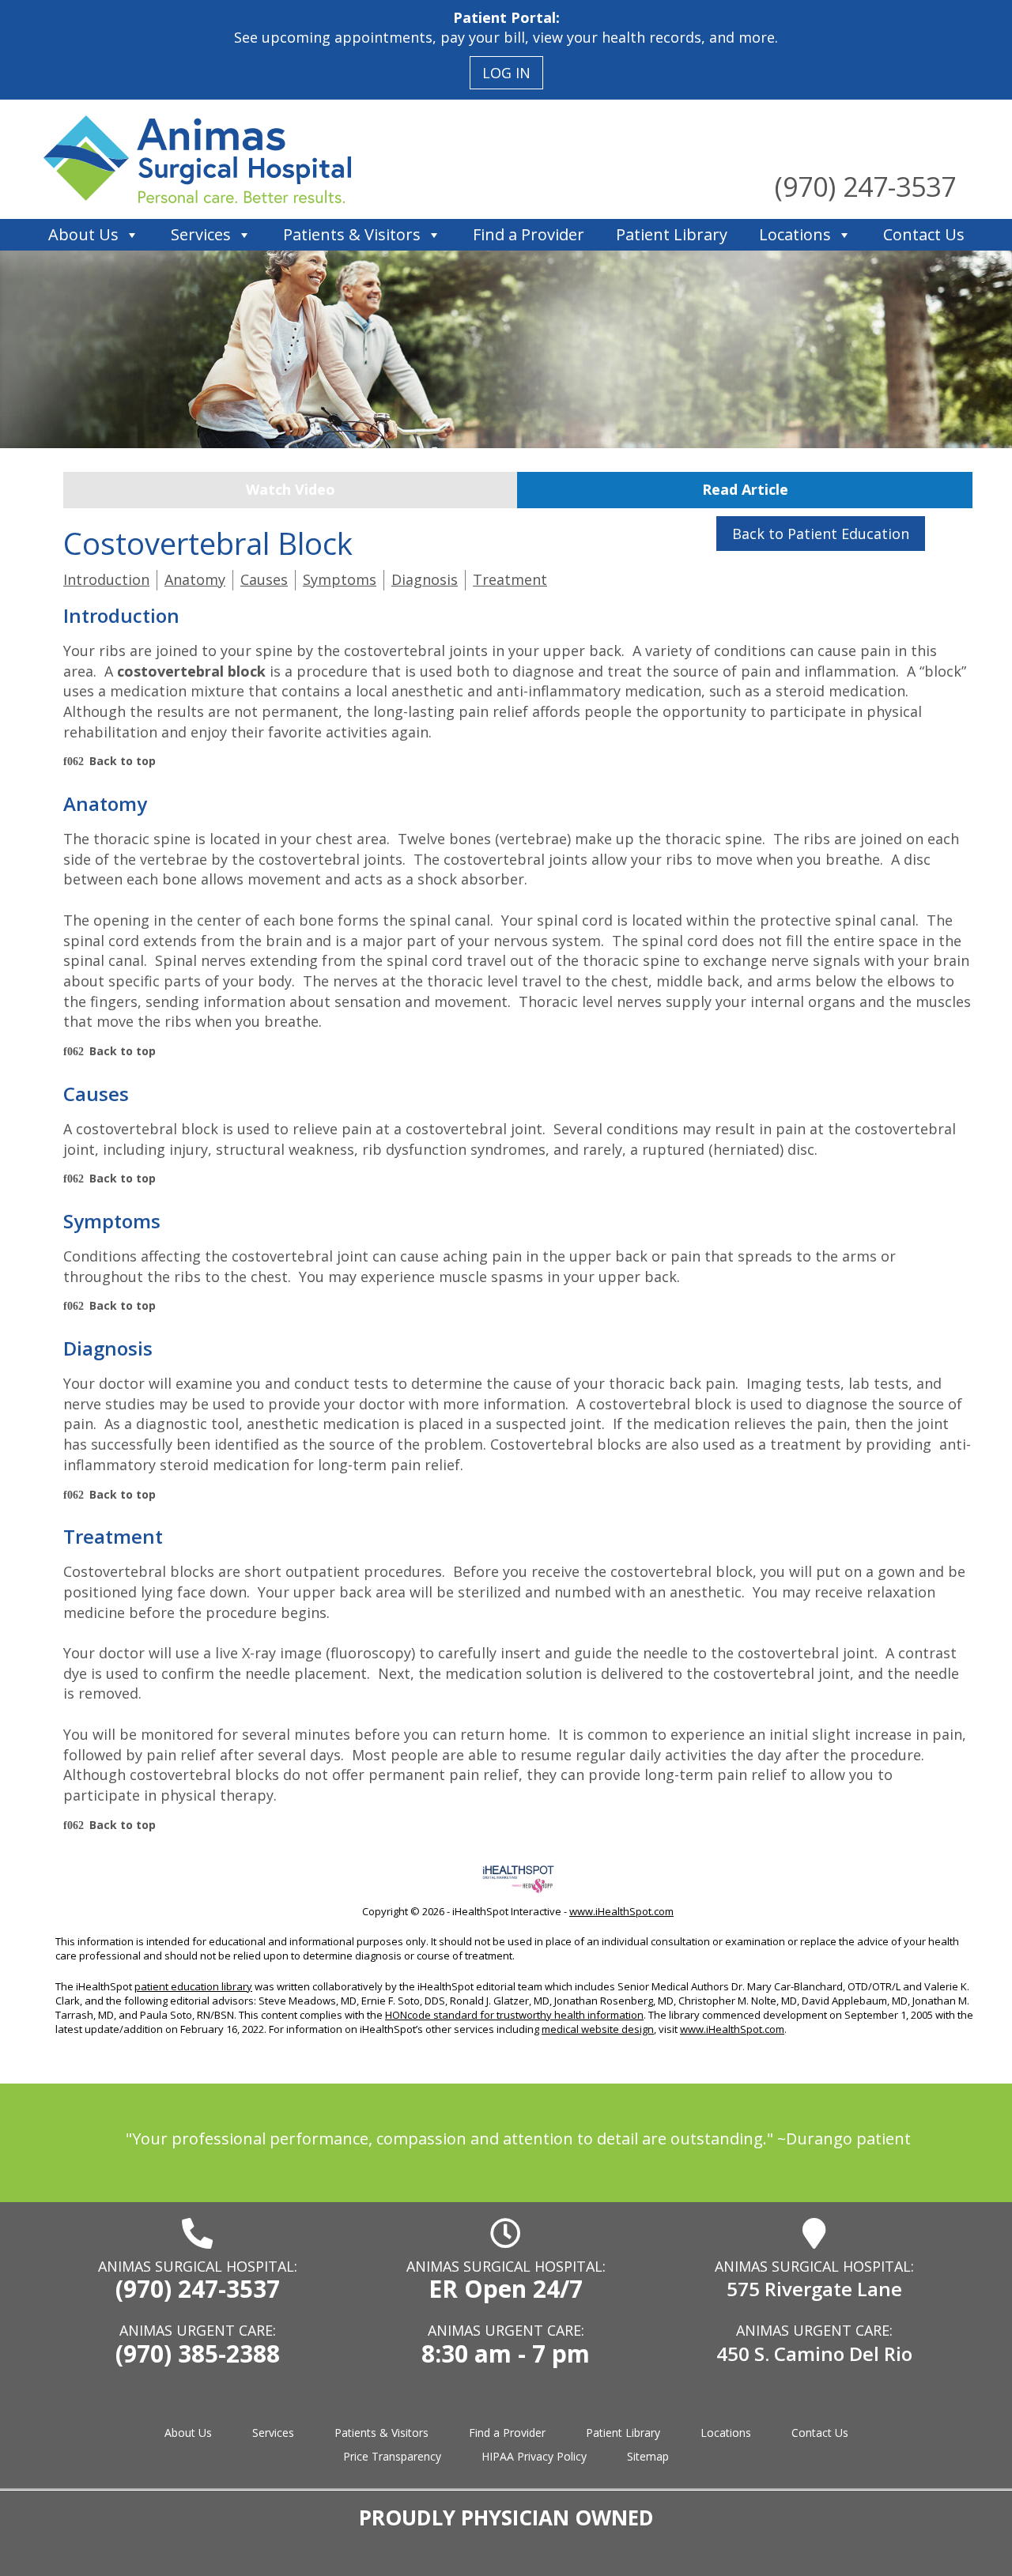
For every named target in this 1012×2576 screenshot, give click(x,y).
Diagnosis (425, 579)
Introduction (106, 579)
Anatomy (195, 579)
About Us (83, 234)
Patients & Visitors (352, 234)
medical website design (598, 2029)
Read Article (745, 489)
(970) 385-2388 (198, 2353)
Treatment (510, 579)
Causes (264, 579)
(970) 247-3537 (865, 187)
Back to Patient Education (821, 534)
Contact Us (924, 234)
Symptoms (340, 579)
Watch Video (291, 489)
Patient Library (672, 234)
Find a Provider (529, 234)
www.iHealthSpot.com (621, 1911)
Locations (795, 234)
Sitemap (648, 2456)
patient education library (193, 1986)
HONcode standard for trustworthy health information (514, 2015)
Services (201, 234)
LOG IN (506, 73)
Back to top (123, 761)
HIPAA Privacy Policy (534, 2456)
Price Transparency (392, 2456)
